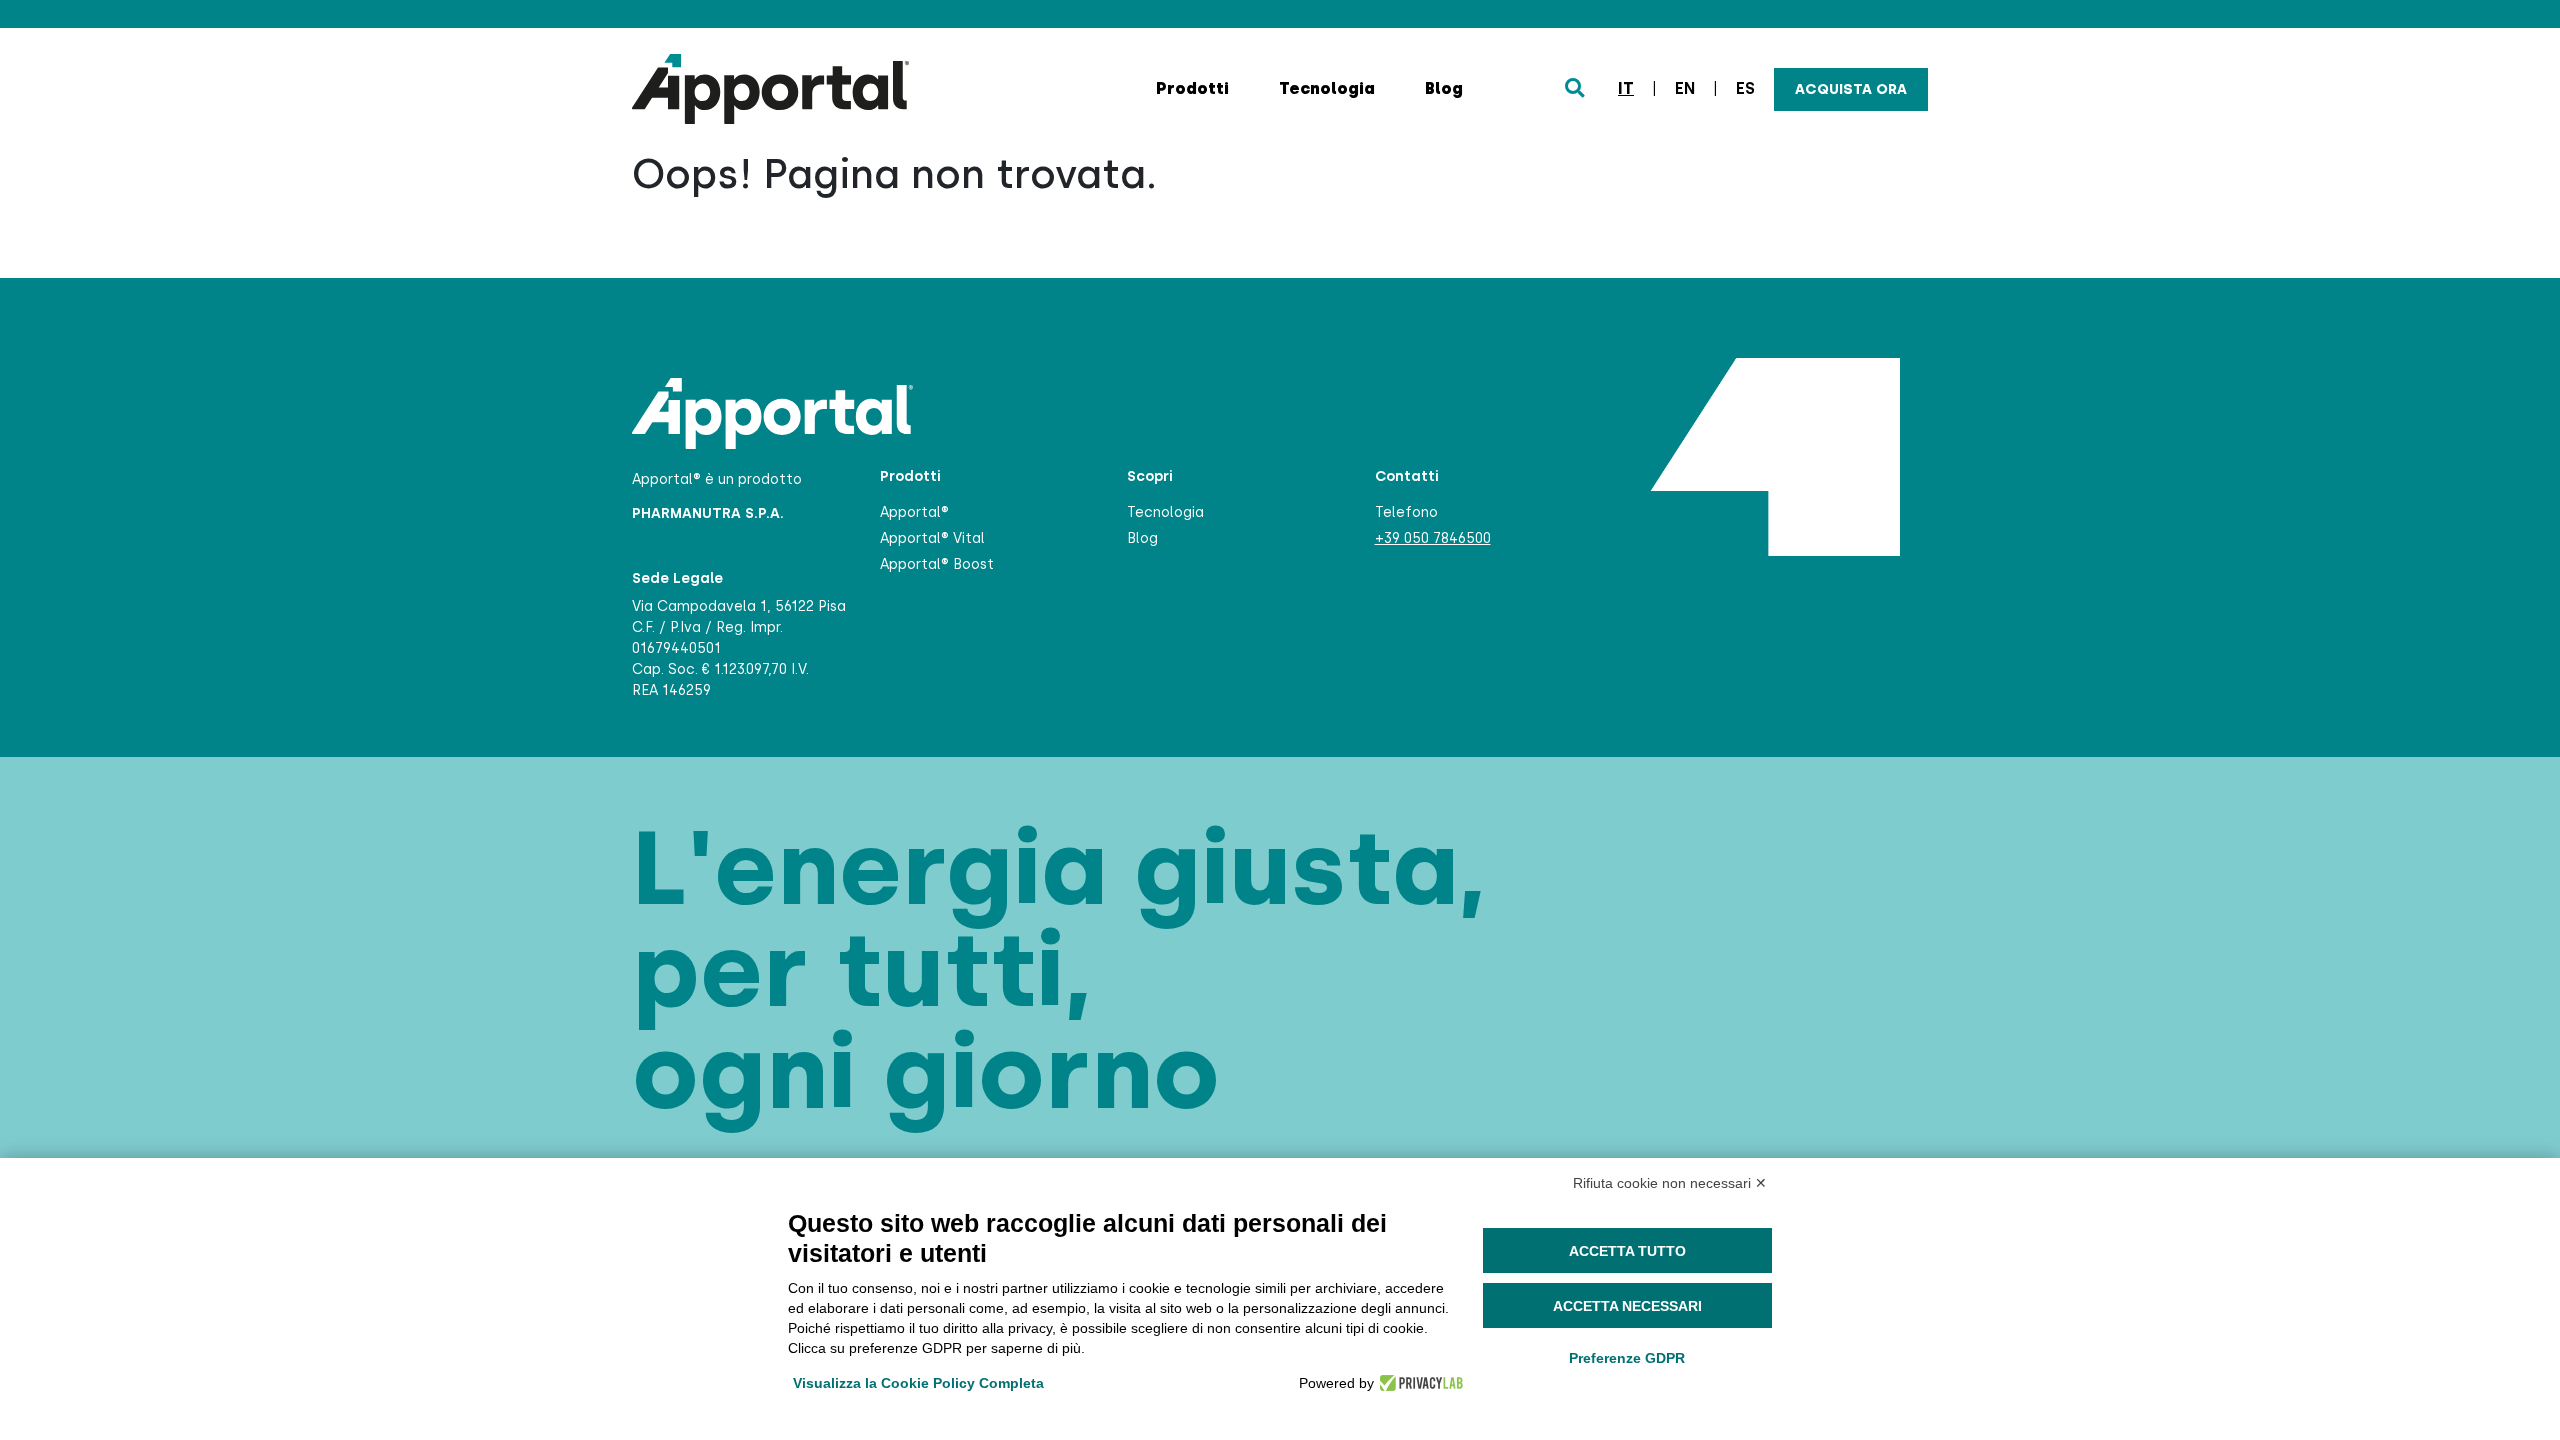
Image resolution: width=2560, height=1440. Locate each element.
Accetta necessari (1627, 1306)
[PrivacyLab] (1418, 1383)
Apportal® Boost (937, 564)
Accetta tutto (1627, 1251)
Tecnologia (1327, 88)
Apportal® (914, 512)
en (1685, 88)
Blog (1444, 88)
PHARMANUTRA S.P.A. (708, 513)
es (1745, 88)
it (1626, 88)
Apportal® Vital (932, 538)
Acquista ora (1851, 89)
